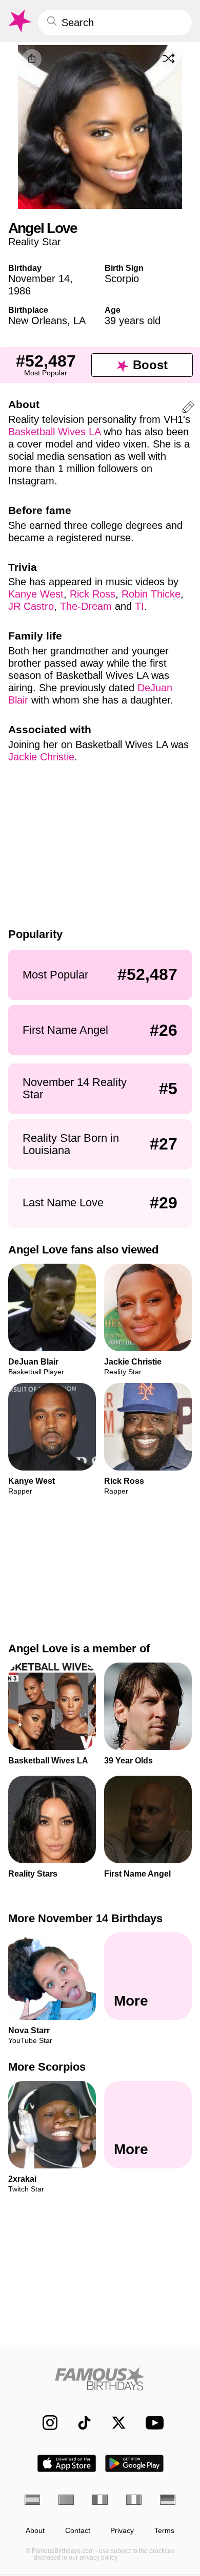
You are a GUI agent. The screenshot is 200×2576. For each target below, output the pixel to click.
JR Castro (31, 606)
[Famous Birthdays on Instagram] (45, 2423)
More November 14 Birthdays (85, 1918)
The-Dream (86, 606)
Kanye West (36, 594)
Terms (164, 2531)
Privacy (122, 2531)
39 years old (133, 321)
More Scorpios (47, 2067)
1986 (19, 291)
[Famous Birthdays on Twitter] (114, 2423)
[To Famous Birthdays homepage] (19, 21)
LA (79, 321)
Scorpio (122, 279)
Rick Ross (93, 594)
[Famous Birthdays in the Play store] (135, 2463)
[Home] (100, 2379)
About (35, 2531)
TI (139, 606)
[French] (100, 2500)
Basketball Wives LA (54, 432)
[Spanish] (32, 2500)
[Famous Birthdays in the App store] (67, 2463)
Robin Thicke (151, 594)
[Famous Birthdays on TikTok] (79, 2423)
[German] (168, 2500)
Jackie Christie (41, 757)
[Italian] (134, 2500)
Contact (78, 2531)
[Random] (169, 58)
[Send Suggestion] (188, 409)
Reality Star (35, 242)
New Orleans (38, 321)
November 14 (39, 279)
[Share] (32, 59)
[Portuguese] (66, 2500)
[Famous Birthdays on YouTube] (152, 2423)
